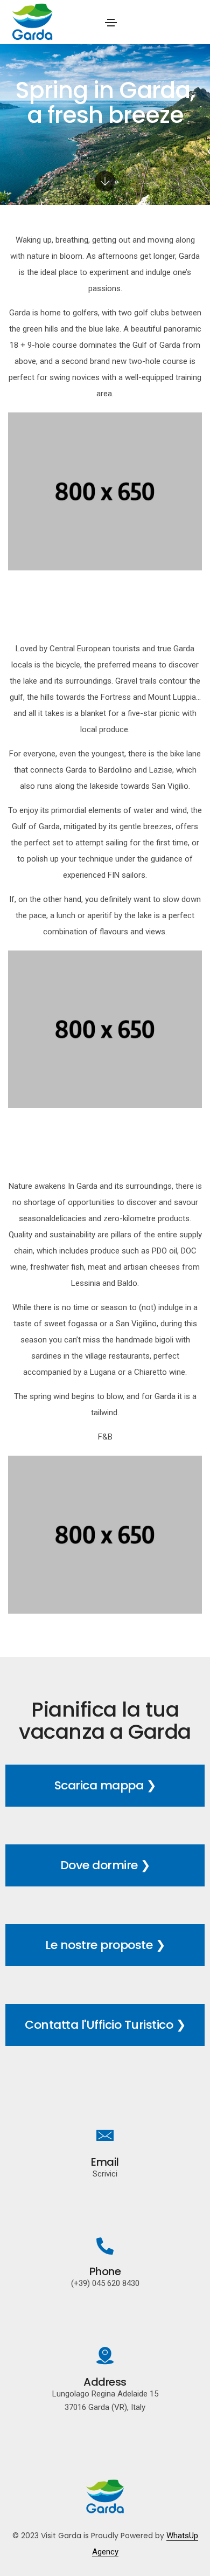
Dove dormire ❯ (105, 1865)
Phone (105, 2271)
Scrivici (105, 2174)
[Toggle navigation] (111, 23)
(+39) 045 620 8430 (105, 2283)
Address (105, 2382)
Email (105, 2162)
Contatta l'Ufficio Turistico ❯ (105, 2025)
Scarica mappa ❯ (105, 1785)
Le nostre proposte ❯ (105, 1945)
